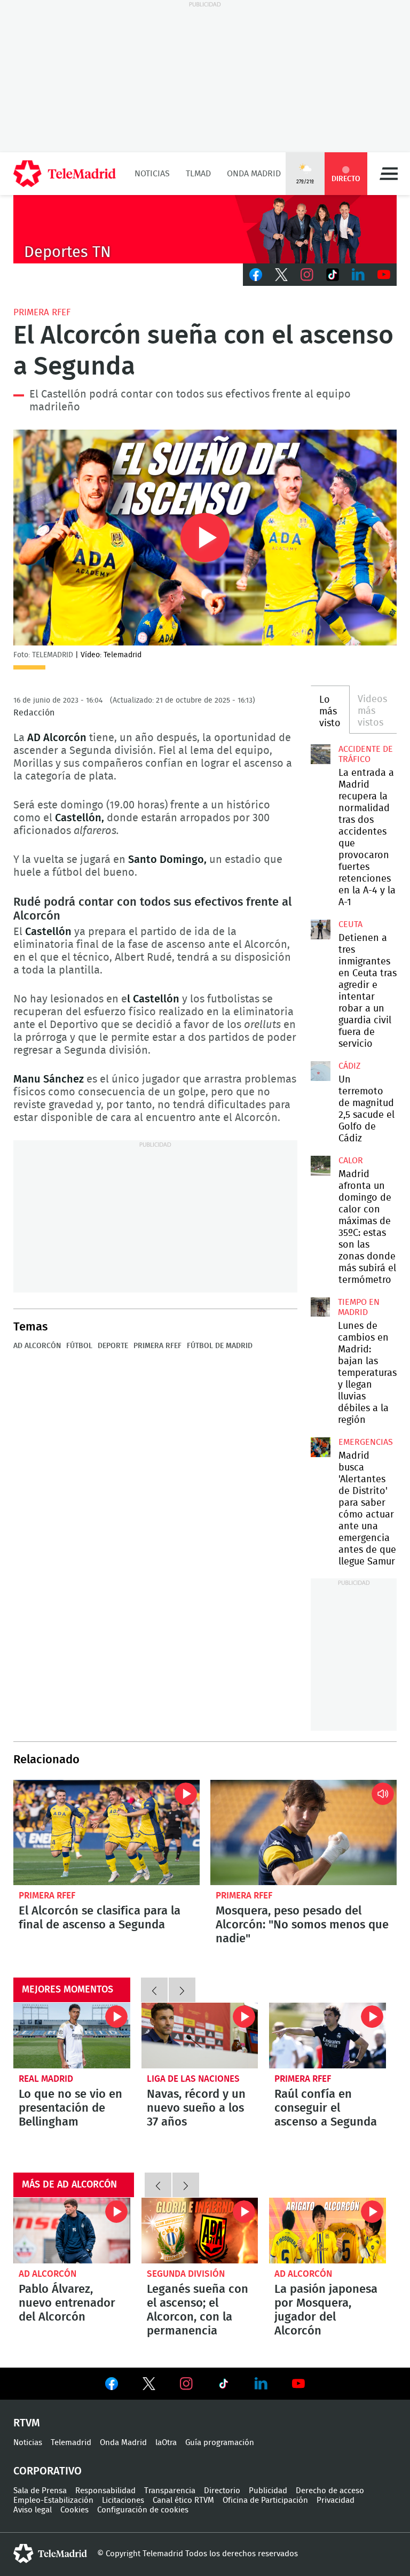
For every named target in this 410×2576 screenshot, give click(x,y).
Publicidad (268, 2491)
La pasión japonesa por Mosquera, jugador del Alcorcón (328, 2231)
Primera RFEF (42, 312)
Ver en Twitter (149, 2386)
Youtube (384, 275)
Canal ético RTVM (183, 2500)
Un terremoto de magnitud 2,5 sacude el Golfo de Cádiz (320, 1071)
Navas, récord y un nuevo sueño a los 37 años (200, 2036)
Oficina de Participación (265, 2500)
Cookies (74, 2510)
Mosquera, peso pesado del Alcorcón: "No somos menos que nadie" (303, 1832)
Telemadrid (71, 2443)
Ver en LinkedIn (261, 2384)
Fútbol (79, 1346)
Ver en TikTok (224, 2386)
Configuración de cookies (143, 2510)
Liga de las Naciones (193, 2079)
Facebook (256, 275)
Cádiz (349, 1066)
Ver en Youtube (298, 2384)
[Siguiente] (182, 1990)
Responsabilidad (105, 2491)
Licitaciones (123, 2500)
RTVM (27, 2423)
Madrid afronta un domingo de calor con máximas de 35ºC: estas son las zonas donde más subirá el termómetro (320, 1165)
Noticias (152, 174)
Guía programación (220, 2443)
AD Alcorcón (37, 1346)
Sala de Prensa (40, 2491)
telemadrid (50, 2554)
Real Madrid (46, 2079)
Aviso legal (33, 2510)
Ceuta (350, 924)
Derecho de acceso (330, 2491)
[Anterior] (154, 1990)
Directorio (222, 2491)
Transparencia (170, 2491)
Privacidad (336, 2500)
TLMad (198, 174)
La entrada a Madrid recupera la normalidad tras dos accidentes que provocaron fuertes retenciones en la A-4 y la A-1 (320, 754)
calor (351, 1161)
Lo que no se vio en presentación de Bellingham (72, 2036)
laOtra (166, 2443)
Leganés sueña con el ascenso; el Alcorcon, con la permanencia (200, 2231)
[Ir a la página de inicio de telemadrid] (65, 174)
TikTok (333, 275)
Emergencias (366, 1442)
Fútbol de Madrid (220, 1346)
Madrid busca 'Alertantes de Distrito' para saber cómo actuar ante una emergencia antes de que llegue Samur (320, 1447)
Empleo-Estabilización (53, 2500)
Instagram (307, 275)
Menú (389, 174)
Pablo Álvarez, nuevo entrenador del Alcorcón (72, 2231)
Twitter (281, 275)
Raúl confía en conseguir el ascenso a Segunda (328, 2036)
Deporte (113, 1346)
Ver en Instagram (186, 2384)
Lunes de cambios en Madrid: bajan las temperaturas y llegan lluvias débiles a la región (320, 1307)
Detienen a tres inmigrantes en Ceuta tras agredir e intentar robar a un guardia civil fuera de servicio (320, 929)
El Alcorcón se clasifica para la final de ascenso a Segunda (107, 1832)
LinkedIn (358, 275)
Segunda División (186, 2274)
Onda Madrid (254, 174)
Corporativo (48, 2471)
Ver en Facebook (112, 2386)
